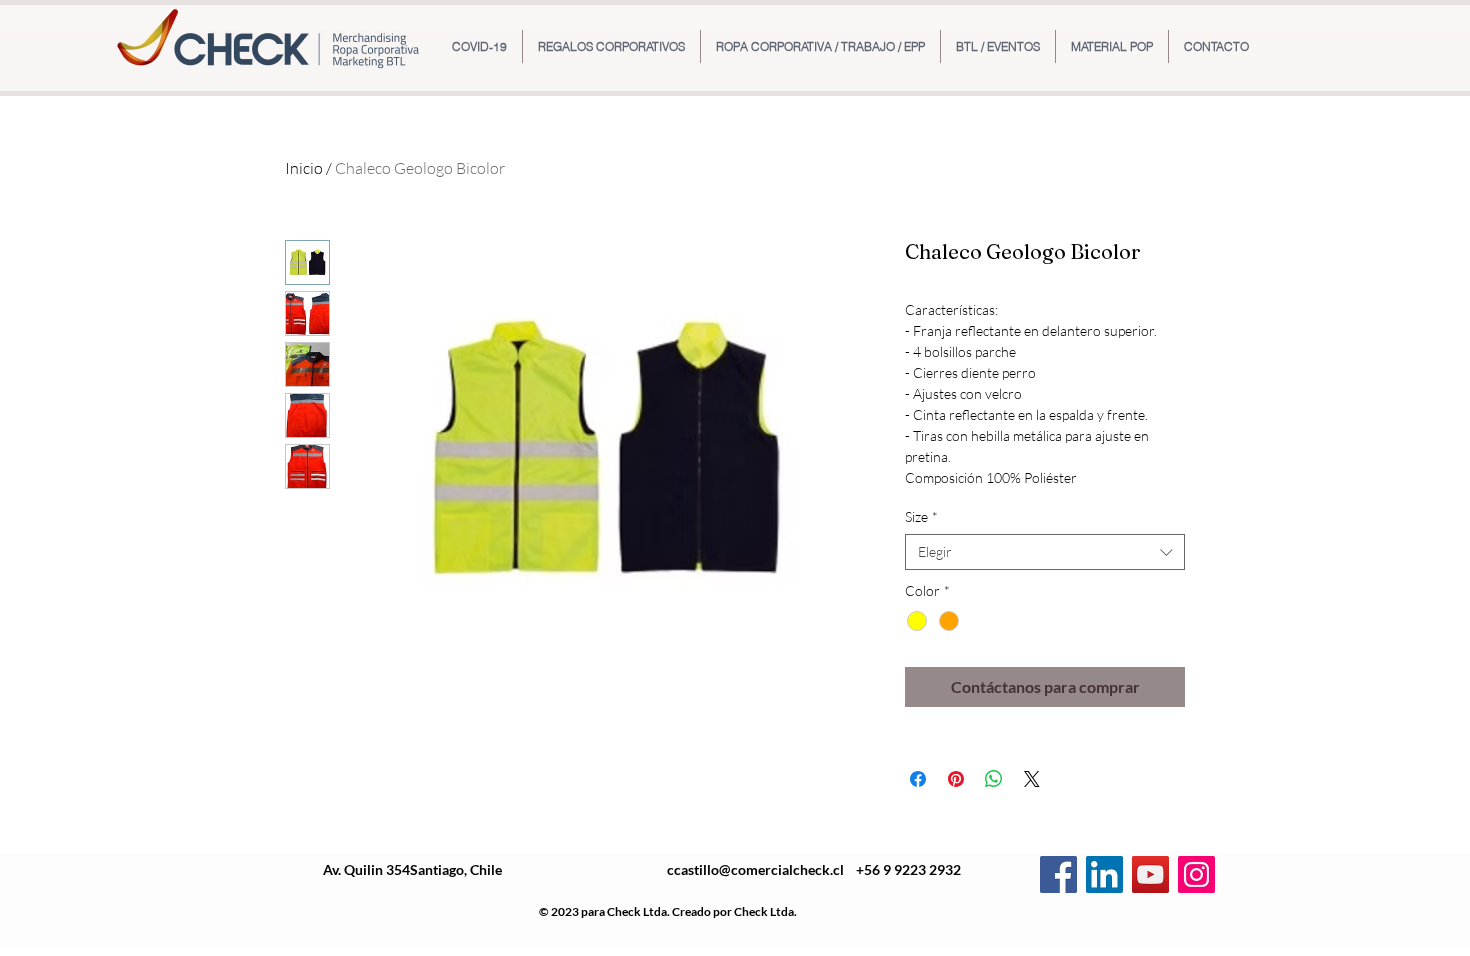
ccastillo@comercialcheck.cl (755, 869)
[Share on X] (1032, 779)
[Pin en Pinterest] (956, 779)
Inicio (304, 168)
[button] (611, 46)
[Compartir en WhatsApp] (994, 779)
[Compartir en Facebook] (918, 779)
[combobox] (1045, 552)
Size (921, 516)
